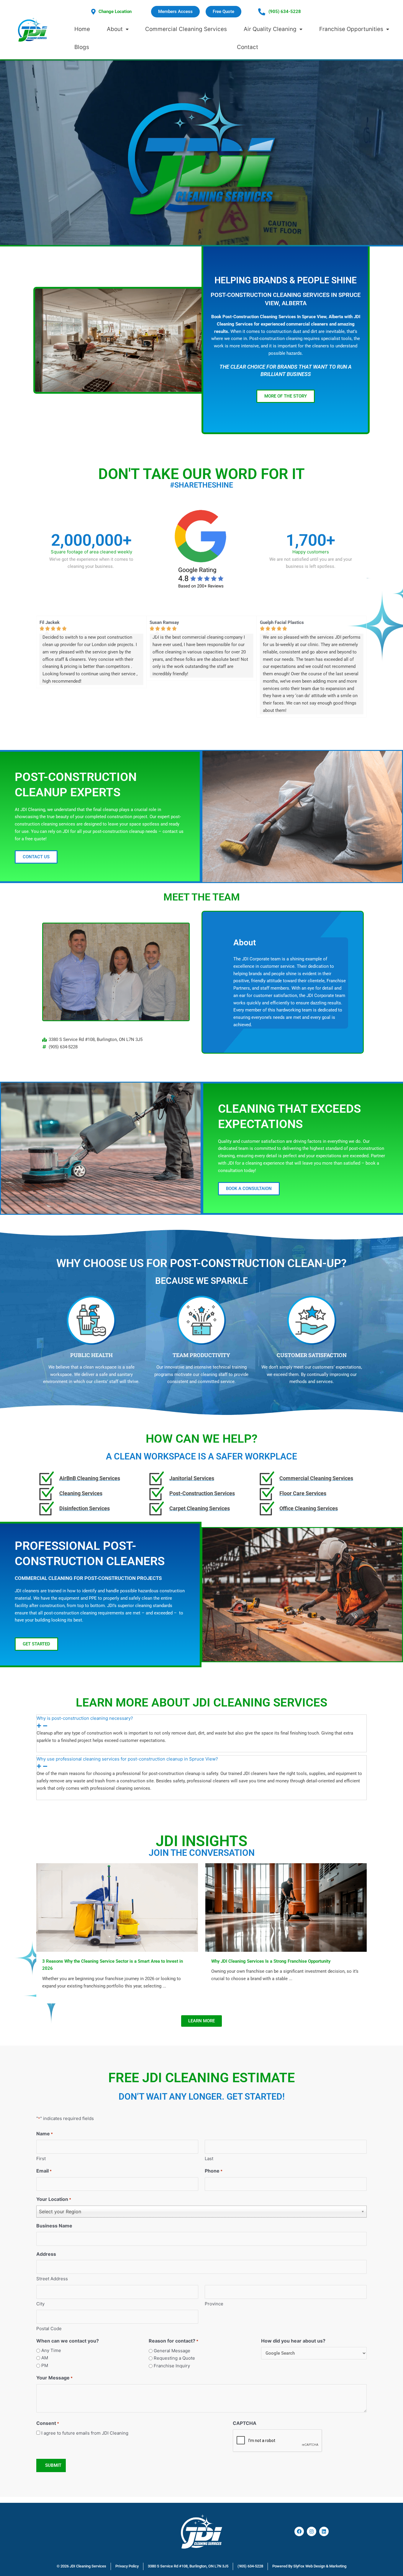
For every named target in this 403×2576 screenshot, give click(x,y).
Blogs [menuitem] (82, 47)
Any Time (51, 2350)
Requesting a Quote (174, 2358)
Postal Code (49, 2329)
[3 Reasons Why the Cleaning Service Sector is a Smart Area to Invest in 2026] (117, 1907)
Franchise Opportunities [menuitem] (351, 29)
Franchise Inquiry (172, 2366)
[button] (249, 1189)
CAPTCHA (245, 2423)
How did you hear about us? (293, 2341)
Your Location (54, 2199)
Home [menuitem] (82, 29)
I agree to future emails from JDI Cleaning (85, 2433)
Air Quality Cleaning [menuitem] (270, 29)
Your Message (54, 2378)
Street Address (52, 2279)
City (40, 2304)
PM (45, 2365)
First (41, 2159)
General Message (172, 2351)
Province (214, 2304)
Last (209, 2159)
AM (45, 2358)
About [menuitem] (115, 29)
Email (44, 2171)
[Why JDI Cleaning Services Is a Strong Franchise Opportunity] (286, 1907)
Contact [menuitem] (248, 47)
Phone (214, 2171)
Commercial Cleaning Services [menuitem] (186, 29)
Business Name (54, 2226)
